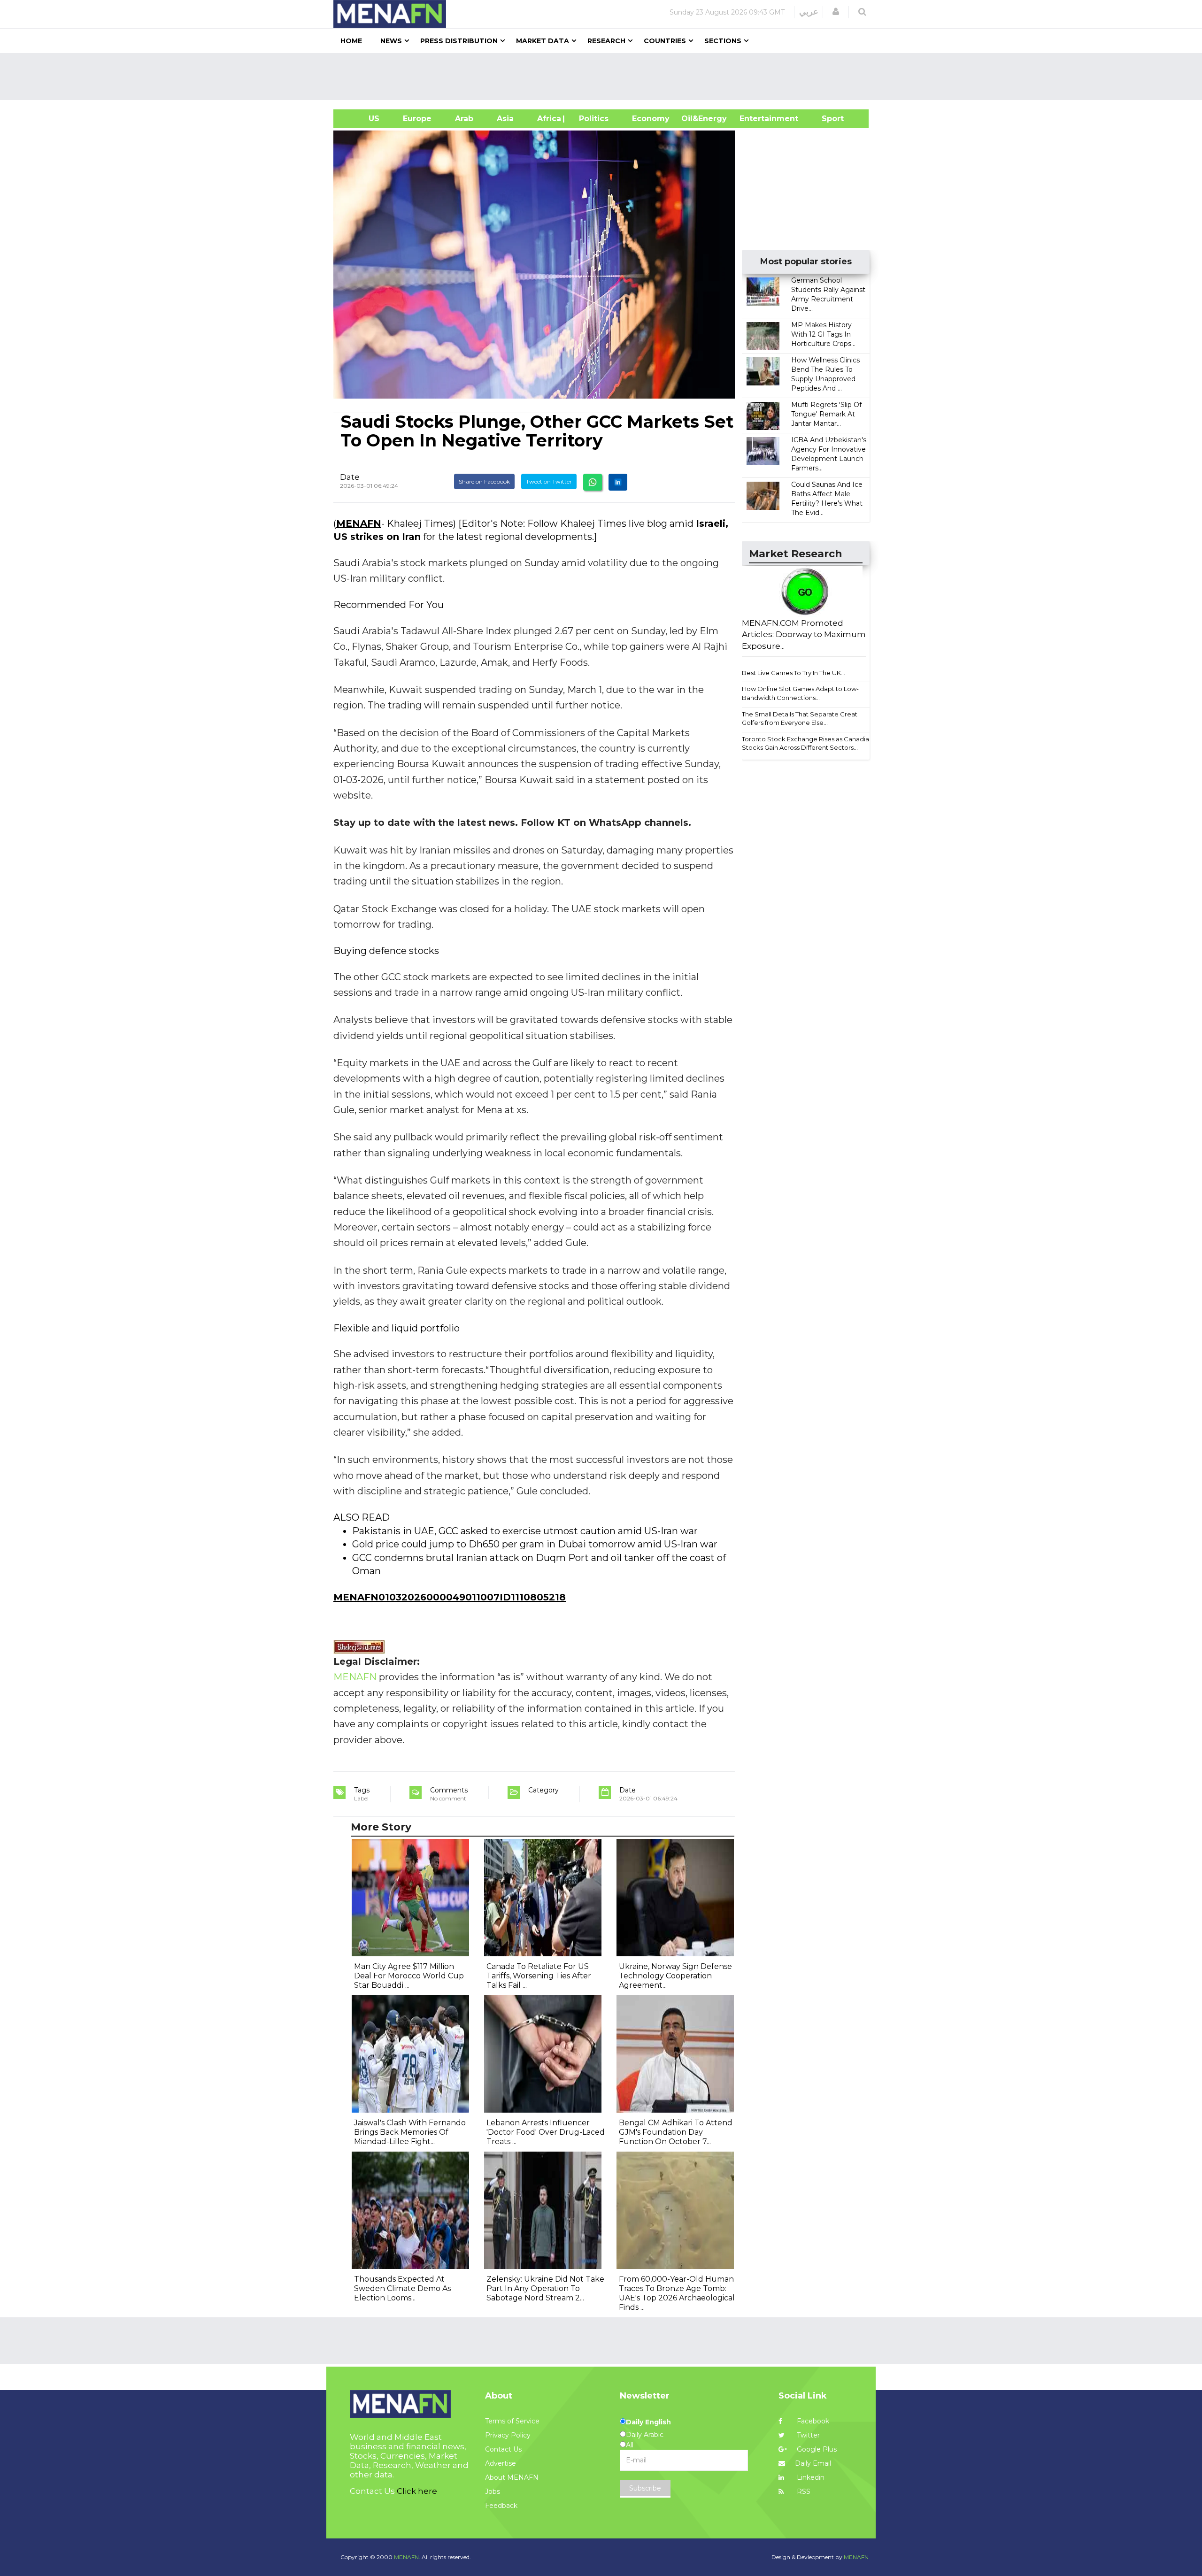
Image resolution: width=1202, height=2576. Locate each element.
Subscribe (645, 2488)
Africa (548, 119)
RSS (803, 2491)
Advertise (501, 2463)
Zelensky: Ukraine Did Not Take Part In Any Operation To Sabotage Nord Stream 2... (545, 2288)
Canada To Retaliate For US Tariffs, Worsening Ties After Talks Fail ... (539, 1976)
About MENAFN (512, 2477)
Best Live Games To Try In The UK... (794, 673)
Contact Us (503, 2449)
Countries (665, 41)
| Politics (591, 119)
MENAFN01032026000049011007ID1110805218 (450, 1597)
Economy (651, 119)
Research (606, 41)
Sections (723, 41)
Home (351, 41)
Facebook (812, 2421)
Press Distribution (459, 41)
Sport (827, 119)
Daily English (648, 2422)
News (391, 41)
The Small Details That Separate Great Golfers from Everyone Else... (800, 719)
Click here (417, 2491)
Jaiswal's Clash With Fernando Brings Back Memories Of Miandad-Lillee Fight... (410, 2132)
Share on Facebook (484, 481)
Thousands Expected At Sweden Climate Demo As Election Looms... (402, 2288)
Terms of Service (512, 2421)
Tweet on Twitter (549, 481)
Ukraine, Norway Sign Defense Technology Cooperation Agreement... (675, 1976)
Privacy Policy (508, 2435)
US (362, 119)
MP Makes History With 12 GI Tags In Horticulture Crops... (823, 334)
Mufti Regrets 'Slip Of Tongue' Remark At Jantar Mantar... (826, 414)
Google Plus (816, 2449)
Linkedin (810, 2477)
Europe (417, 119)
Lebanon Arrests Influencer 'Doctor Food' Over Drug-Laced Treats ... (546, 2132)
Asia (505, 119)
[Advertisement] (605, 77)
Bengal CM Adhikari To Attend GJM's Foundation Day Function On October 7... (676, 2132)
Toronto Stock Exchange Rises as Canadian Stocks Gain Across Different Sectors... (807, 743)
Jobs (493, 2491)
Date (350, 477)
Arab (464, 119)
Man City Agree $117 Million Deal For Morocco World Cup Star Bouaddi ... (409, 1976)
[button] (836, 12)
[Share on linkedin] (618, 482)
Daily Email (813, 2463)
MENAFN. (407, 2557)
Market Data (543, 41)
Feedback (501, 2506)
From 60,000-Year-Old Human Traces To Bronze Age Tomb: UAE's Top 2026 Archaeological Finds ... (677, 2293)
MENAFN (359, 523)
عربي (809, 12)
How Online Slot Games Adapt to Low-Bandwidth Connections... (800, 693)
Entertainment (755, 119)
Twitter (807, 2435)
